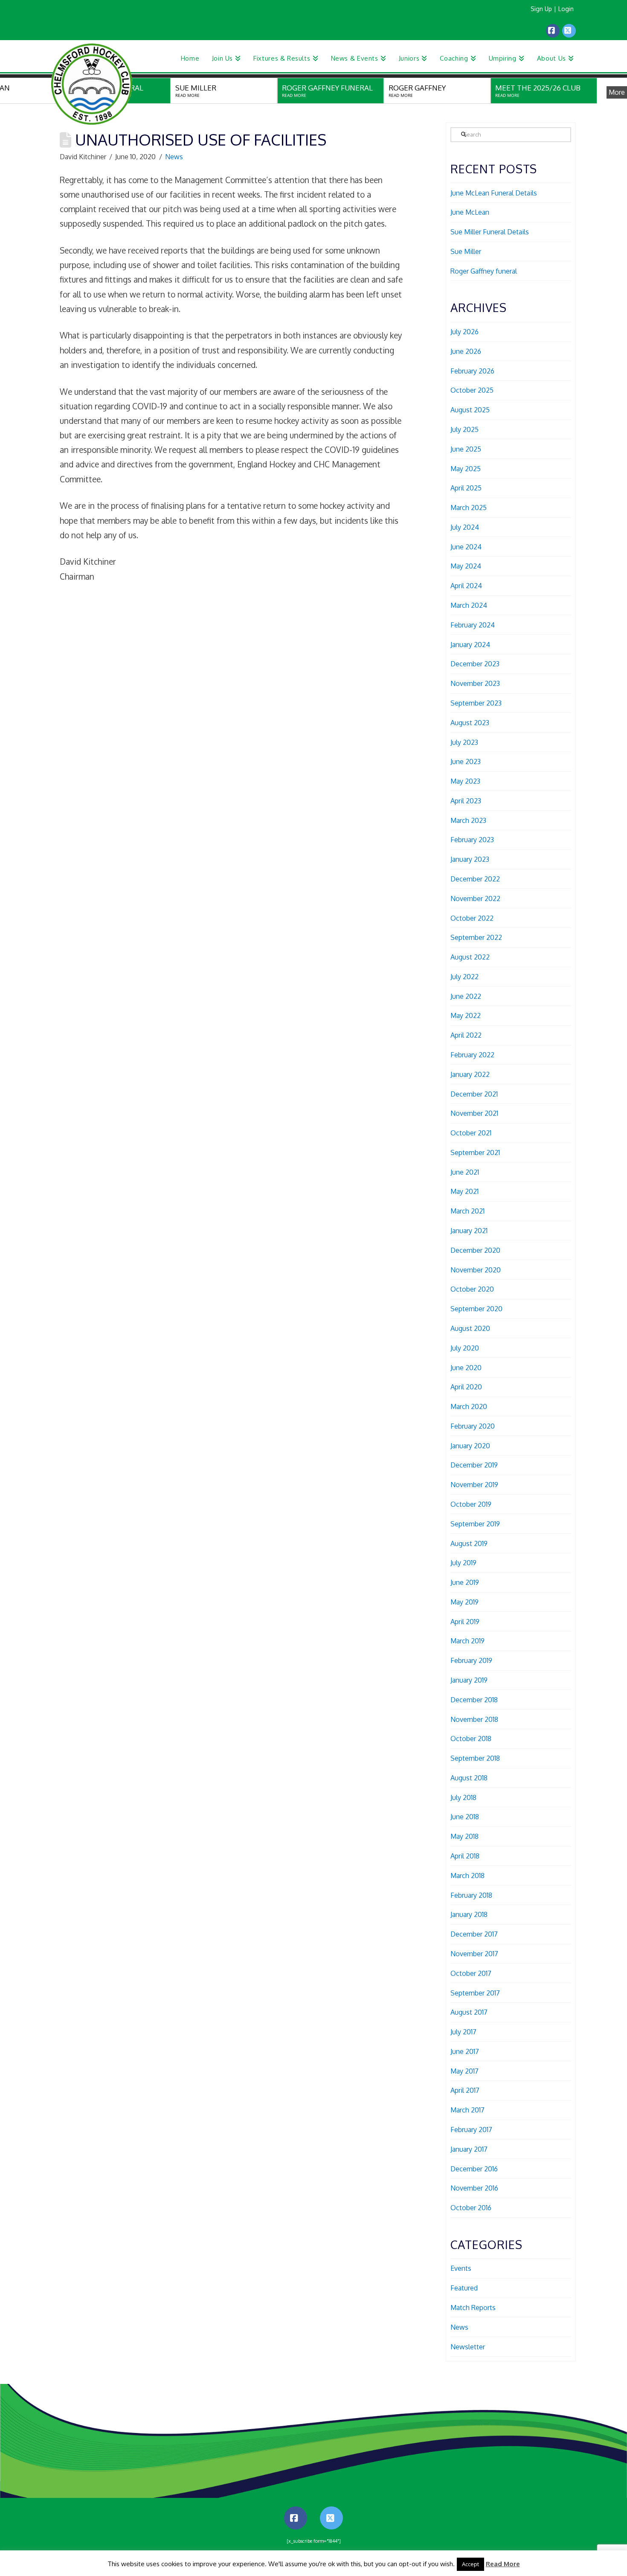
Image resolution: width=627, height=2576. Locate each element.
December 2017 (474, 1934)
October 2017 (471, 1973)
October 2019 (471, 1504)
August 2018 (469, 1778)
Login (566, 9)
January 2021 (469, 1231)
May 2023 (465, 781)
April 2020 (466, 1387)
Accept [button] (470, 2564)
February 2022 (472, 1055)
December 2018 (474, 1700)
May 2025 (466, 469)
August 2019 (469, 1543)
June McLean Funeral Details (494, 193)
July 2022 (464, 977)
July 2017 (463, 2032)
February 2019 (471, 1660)
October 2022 (472, 918)
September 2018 (475, 1758)
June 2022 (466, 996)
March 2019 (467, 1641)
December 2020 (475, 1250)
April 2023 (466, 801)
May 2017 (464, 2071)
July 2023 (464, 742)
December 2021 (474, 1094)
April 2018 (465, 1856)
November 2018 (474, 1719)
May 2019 (464, 1602)
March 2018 (467, 1876)
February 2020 (473, 1426)
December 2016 (474, 2169)
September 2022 (476, 937)
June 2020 (466, 1368)
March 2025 (469, 508)
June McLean (470, 212)
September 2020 (476, 1309)
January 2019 (469, 1680)
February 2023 (472, 840)
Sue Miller (466, 251)
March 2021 (467, 1211)
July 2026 (464, 332)
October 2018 (471, 1739)
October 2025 (472, 390)
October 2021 (471, 1133)
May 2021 (464, 1191)
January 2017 (469, 2149)
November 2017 (474, 1954)
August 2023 (470, 723)
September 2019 (475, 1524)
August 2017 (469, 2012)
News (174, 157)
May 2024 (466, 566)
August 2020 (470, 1328)
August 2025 (470, 410)
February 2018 (471, 1895)
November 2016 (474, 2188)
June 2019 (465, 1582)
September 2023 (476, 703)
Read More (503, 2564)
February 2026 (472, 371)
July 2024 (465, 527)
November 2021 (474, 1113)
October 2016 (471, 2208)
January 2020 (470, 1446)
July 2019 (463, 1563)
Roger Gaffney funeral (484, 271)
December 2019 (474, 1465)
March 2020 (469, 1406)
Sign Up (541, 9)
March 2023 (468, 820)
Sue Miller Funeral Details (490, 232)
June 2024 (466, 547)
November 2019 (474, 1485)
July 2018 (463, 1797)
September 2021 (475, 1152)
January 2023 (470, 859)
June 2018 (465, 1817)
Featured (464, 2288)
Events (461, 2268)
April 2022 (466, 1035)
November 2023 (475, 683)
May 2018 (464, 1836)
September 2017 (475, 1993)
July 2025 (464, 429)
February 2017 (471, 2130)
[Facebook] (553, 31)
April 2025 (466, 488)
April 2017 (465, 2090)
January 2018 (469, 1914)
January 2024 (470, 645)
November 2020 (476, 1270)
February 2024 (473, 625)
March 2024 (469, 605)
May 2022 (466, 1015)
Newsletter (468, 2347)
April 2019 (465, 1622)
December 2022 (475, 879)
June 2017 (465, 2051)
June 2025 (466, 449)
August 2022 (470, 957)
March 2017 (467, 2110)
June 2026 (466, 351)
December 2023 (475, 664)
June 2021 (465, 1172)
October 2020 (472, 1289)
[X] (569, 31)
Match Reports (473, 2308)
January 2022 (470, 1074)
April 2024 (466, 586)
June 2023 (466, 761)
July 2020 (465, 1348)
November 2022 (475, 899)
